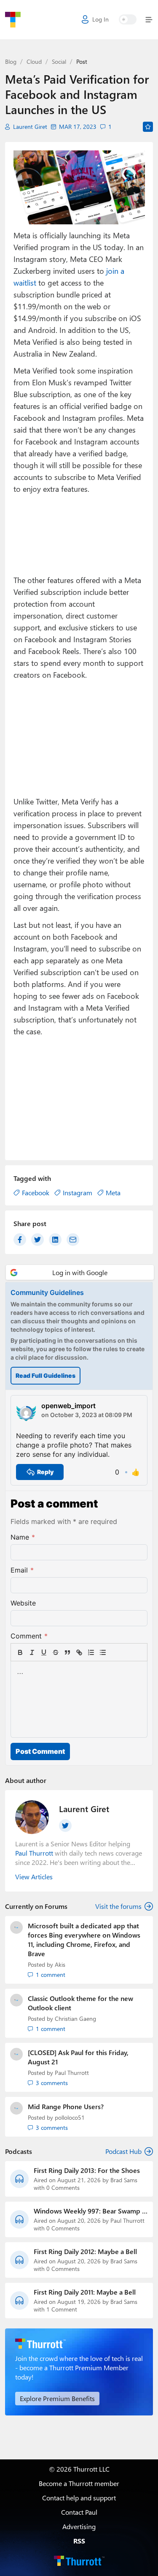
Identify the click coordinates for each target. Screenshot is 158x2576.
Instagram (78, 1193)
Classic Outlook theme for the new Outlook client (80, 2003)
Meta (113, 1193)
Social (59, 61)
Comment (29, 1636)
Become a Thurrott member (79, 2483)
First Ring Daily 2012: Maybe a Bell (85, 2252)
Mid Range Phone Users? (66, 2106)
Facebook (36, 1193)
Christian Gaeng (75, 2019)
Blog (11, 61)
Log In (100, 19)
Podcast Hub (123, 2151)
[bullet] (103, 1652)
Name (23, 1537)
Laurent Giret (30, 127)
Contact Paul (79, 2512)
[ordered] (91, 1652)
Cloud (34, 61)
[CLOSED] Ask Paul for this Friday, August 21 (78, 2057)
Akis (60, 1964)
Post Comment (40, 1751)
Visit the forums (118, 1906)
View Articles (34, 1877)
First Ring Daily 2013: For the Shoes (87, 2170)
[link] (115, 1652)
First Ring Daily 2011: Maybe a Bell (85, 2292)
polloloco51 (70, 2117)
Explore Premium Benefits (57, 2398)
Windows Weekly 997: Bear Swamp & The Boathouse (90, 2211)
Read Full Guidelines (46, 1375)
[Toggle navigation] (147, 20)
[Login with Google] (80, 1272)
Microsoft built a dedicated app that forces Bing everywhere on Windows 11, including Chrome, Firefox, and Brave (84, 1939)
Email (22, 1570)
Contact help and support (79, 2498)
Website (23, 1603)
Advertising (79, 2526)
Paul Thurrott (72, 2073)
